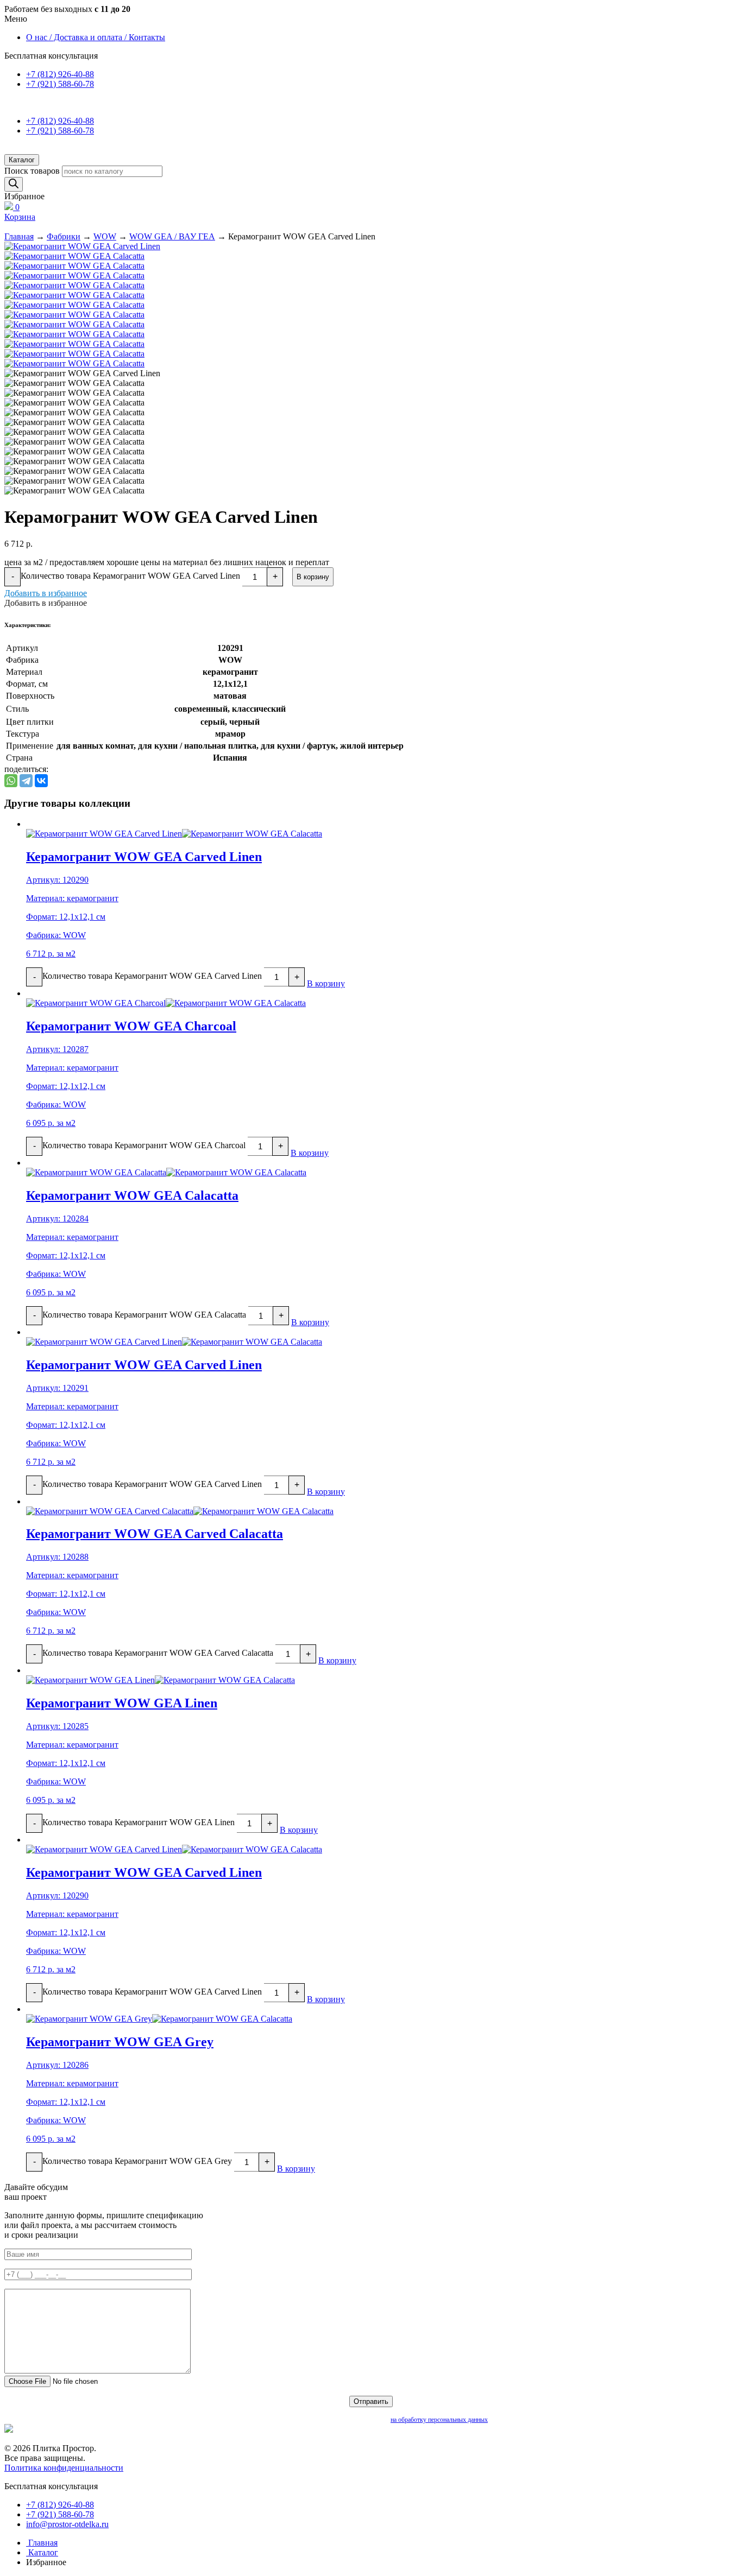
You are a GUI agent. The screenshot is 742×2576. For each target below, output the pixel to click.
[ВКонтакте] (41, 781)
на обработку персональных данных (439, 2420)
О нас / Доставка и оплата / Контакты (96, 37)
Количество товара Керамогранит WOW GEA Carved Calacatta (158, 1653)
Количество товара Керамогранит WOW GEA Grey (137, 2161)
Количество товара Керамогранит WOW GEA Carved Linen (130, 576)
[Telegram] (26, 781)
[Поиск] (14, 184)
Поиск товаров (32, 171)
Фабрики (64, 236)
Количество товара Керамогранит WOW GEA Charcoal (144, 1145)
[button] (46, 593)
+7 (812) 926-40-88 (60, 74)
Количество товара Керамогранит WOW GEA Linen (139, 1822)
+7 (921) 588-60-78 (60, 84)
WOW (105, 236)
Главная (19, 236)
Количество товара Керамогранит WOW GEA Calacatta (144, 1315)
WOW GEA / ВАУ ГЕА (172, 236)
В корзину (313, 577)
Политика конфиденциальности (64, 2468)
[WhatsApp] (11, 781)
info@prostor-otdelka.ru (67, 2524)
